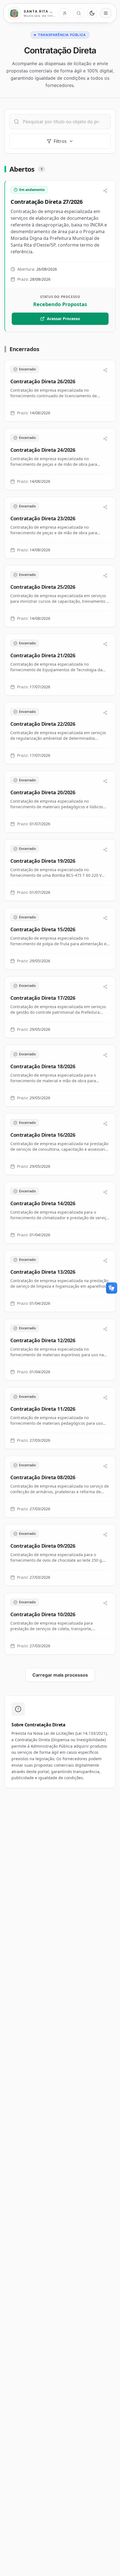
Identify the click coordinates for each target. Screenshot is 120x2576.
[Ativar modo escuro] (92, 13)
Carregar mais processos (60, 1675)
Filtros (60, 141)
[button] (60, 256)
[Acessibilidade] (65, 13)
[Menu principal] (106, 13)
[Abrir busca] (79, 13)
